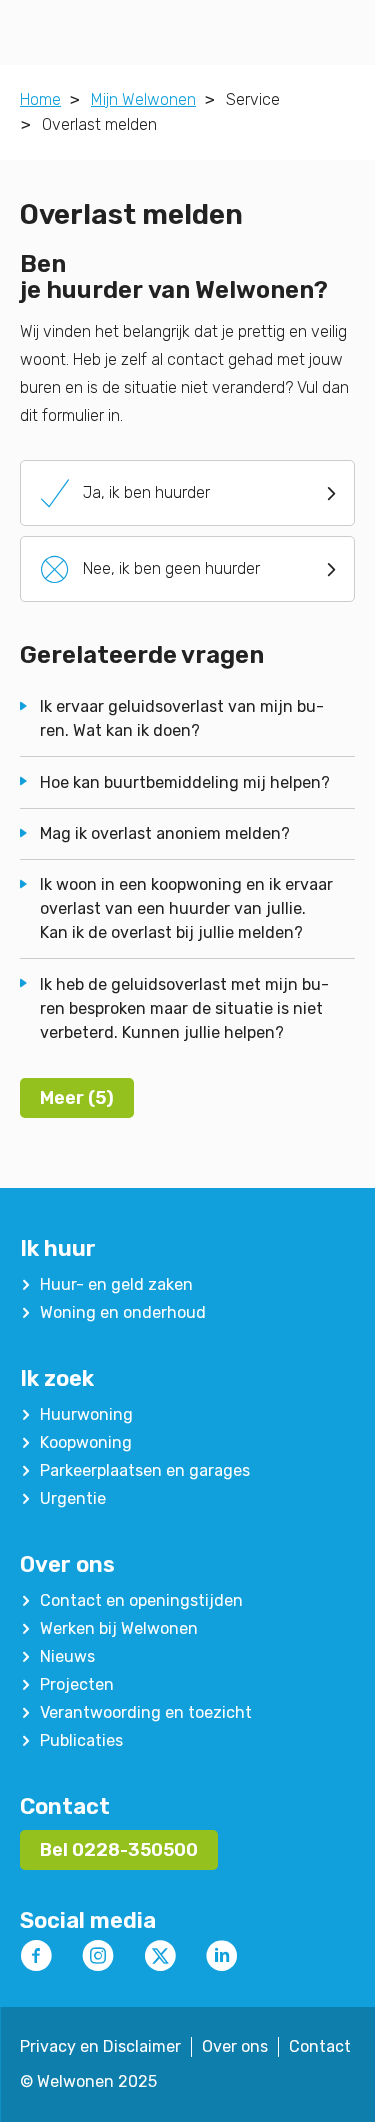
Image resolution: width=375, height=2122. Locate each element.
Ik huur (58, 1248)
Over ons (67, 1564)
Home (40, 99)
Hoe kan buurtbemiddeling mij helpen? (185, 782)
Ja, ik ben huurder (125, 493)
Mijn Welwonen (143, 99)
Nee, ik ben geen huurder (150, 569)
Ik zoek (57, 1378)
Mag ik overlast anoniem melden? (165, 833)
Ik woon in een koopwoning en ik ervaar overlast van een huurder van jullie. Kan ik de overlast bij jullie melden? (186, 908)
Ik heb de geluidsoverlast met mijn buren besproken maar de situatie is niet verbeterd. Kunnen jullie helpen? (184, 1008)
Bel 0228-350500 (119, 1850)
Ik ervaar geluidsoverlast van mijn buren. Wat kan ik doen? (182, 718)
